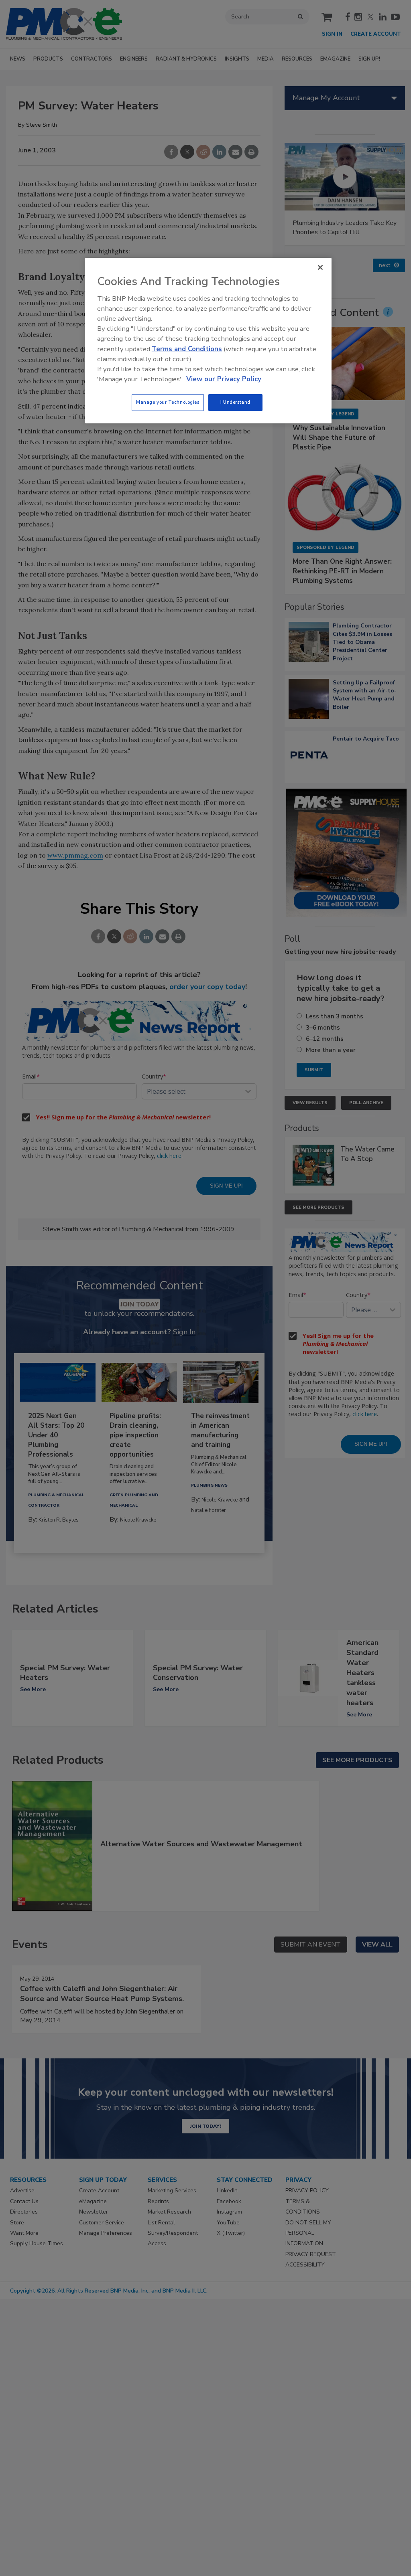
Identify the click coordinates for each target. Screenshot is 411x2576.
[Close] (320, 267)
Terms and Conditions (187, 349)
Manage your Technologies (168, 402)
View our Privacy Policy (224, 379)
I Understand (235, 402)
